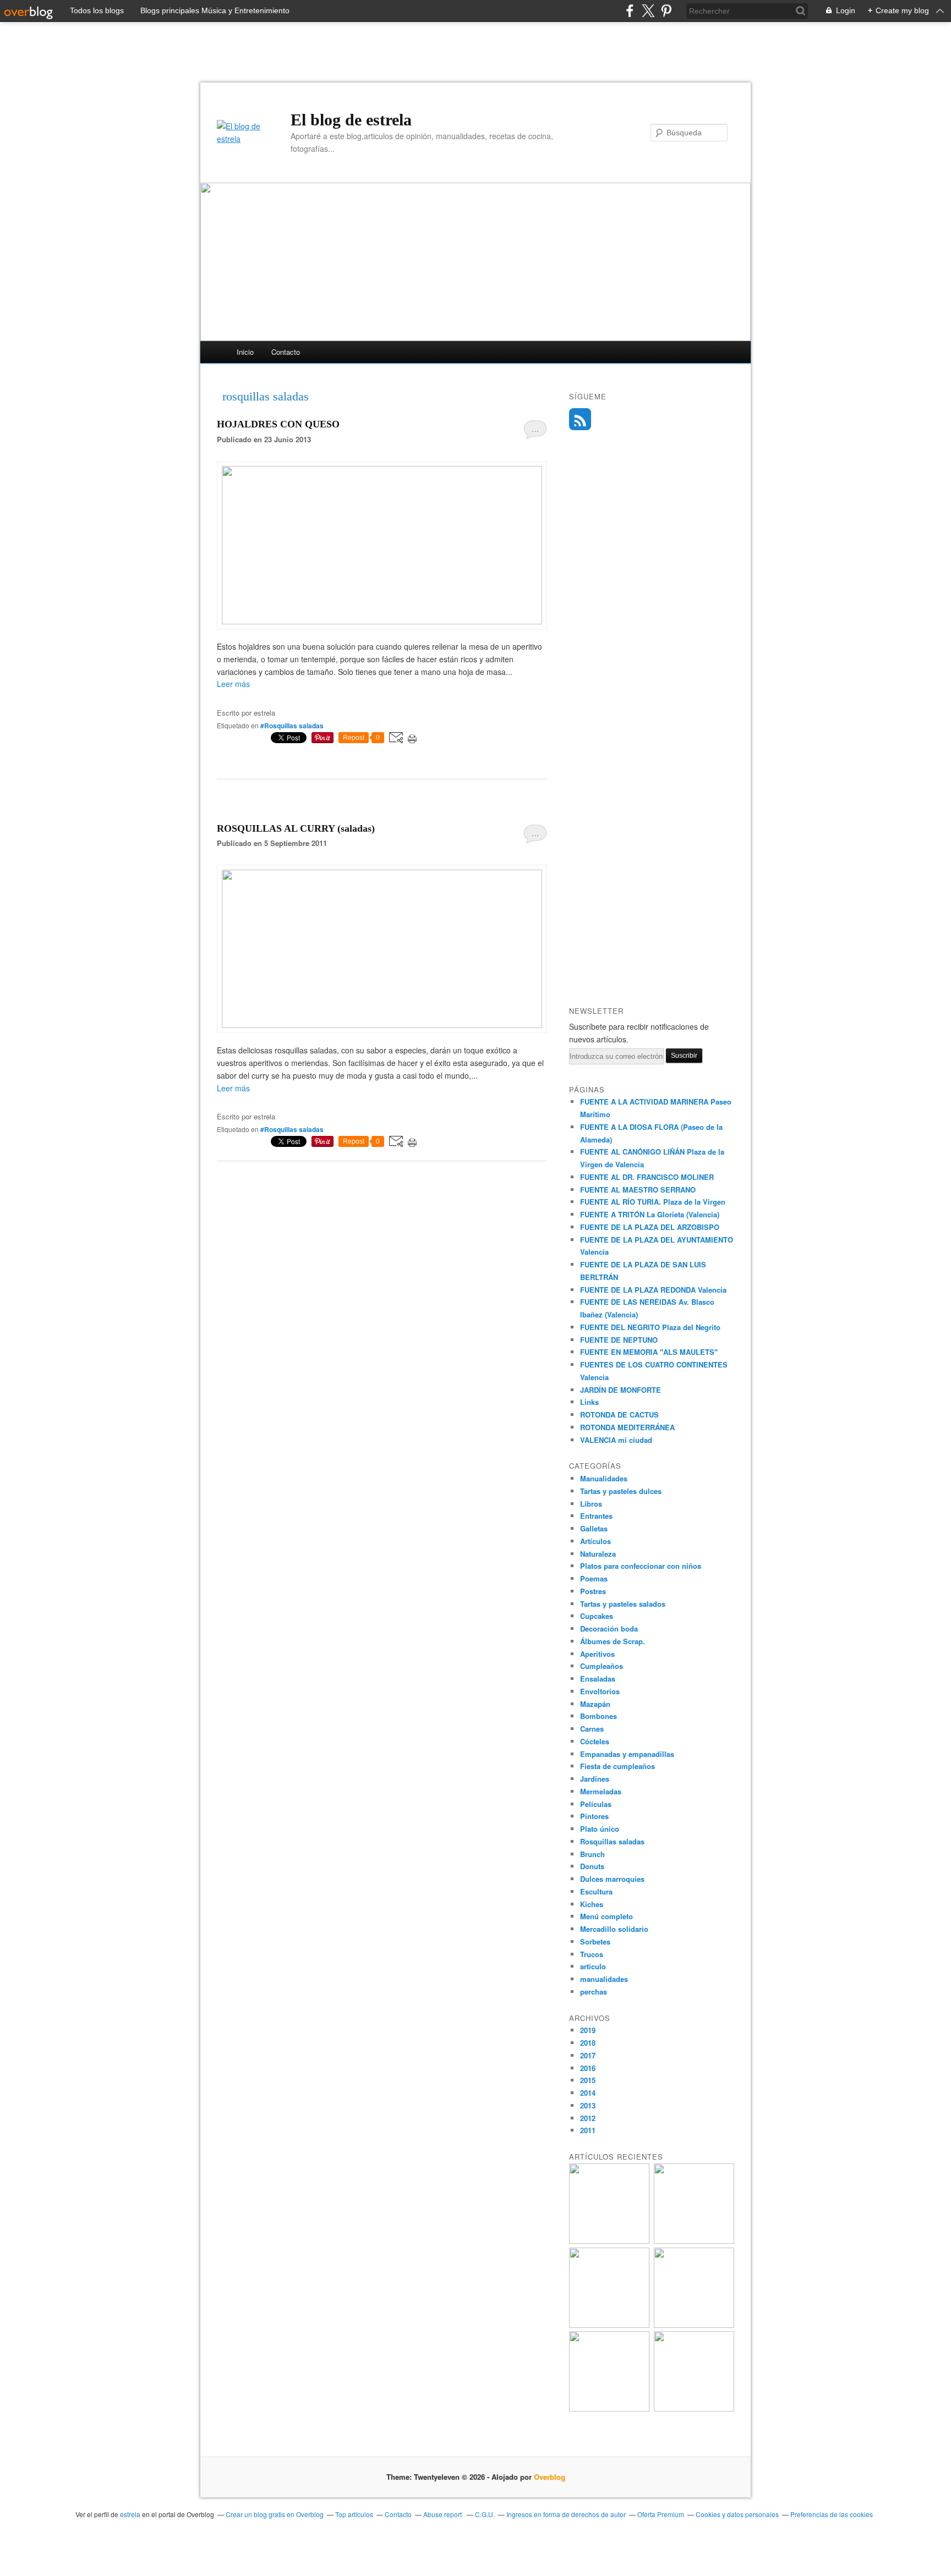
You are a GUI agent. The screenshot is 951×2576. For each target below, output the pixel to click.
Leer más (233, 684)
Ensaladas (598, 1679)
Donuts (592, 1866)
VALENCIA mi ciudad (616, 1440)
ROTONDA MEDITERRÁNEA (627, 1427)
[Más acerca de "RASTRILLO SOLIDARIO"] (694, 2409)
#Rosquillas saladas (292, 726)
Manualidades (604, 1478)
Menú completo (606, 1916)
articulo (593, 1966)
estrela (130, 2514)
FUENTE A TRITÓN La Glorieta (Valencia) (650, 1214)
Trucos (592, 1954)
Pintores (594, 1816)
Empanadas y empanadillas (627, 1754)
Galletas (594, 1528)
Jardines (595, 1779)
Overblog (550, 2477)
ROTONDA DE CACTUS (619, 1415)
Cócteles (595, 1741)
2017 (588, 2055)
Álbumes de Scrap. (613, 1641)
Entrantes (596, 1516)
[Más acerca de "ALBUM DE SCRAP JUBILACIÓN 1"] (609, 2241)
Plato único (600, 1829)
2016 (588, 2068)
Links (589, 1402)
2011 (588, 2130)
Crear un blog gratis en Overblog (275, 2514)
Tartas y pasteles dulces (621, 1491)
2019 (588, 2030)
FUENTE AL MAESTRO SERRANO (638, 1190)
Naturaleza (598, 1554)
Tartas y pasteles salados (623, 1604)
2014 (588, 2093)
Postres (593, 1591)
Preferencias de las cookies (832, 2514)
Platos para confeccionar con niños (641, 1566)
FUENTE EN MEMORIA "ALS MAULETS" (649, 1352)
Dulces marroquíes (612, 1879)
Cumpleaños (602, 1666)
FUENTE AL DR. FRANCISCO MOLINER (647, 1177)
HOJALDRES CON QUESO (278, 424)
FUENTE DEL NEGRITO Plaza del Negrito (650, 1327)
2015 (588, 2080)
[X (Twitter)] (648, 11)
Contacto (286, 352)
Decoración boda (609, 1628)
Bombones (599, 1716)
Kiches (592, 1904)
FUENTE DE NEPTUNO (619, 1340)
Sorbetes (595, 1941)
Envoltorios (600, 1691)
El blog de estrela (351, 120)
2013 (588, 2105)
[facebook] (630, 11)
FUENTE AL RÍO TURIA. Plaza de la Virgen (653, 1202)
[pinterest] (666, 11)
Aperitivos (597, 1654)
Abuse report (443, 2514)
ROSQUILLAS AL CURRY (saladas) (296, 828)
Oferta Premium (661, 2514)
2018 (588, 2043)
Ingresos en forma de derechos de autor (566, 2514)
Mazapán (595, 1704)
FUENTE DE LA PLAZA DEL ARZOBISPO (650, 1227)
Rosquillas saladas (612, 1841)
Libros (591, 1504)
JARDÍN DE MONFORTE (621, 1390)
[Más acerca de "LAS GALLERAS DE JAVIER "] (694, 2325)
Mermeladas (601, 1791)
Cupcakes (597, 1616)
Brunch (592, 1854)
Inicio (245, 352)
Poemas (594, 1578)
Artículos (595, 1541)
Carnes (592, 1729)
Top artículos (354, 2514)
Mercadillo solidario (614, 1929)
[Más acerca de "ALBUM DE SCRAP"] (694, 2241)
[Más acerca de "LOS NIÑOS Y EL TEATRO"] (609, 2325)
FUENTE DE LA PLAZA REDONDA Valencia (653, 1290)
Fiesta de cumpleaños (617, 1766)
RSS (580, 419)
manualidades (604, 1979)
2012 (588, 2118)
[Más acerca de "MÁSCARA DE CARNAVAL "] (609, 2409)
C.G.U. (485, 2514)
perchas (594, 1992)
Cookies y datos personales (737, 2514)
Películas (596, 1804)
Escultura (596, 1891)
